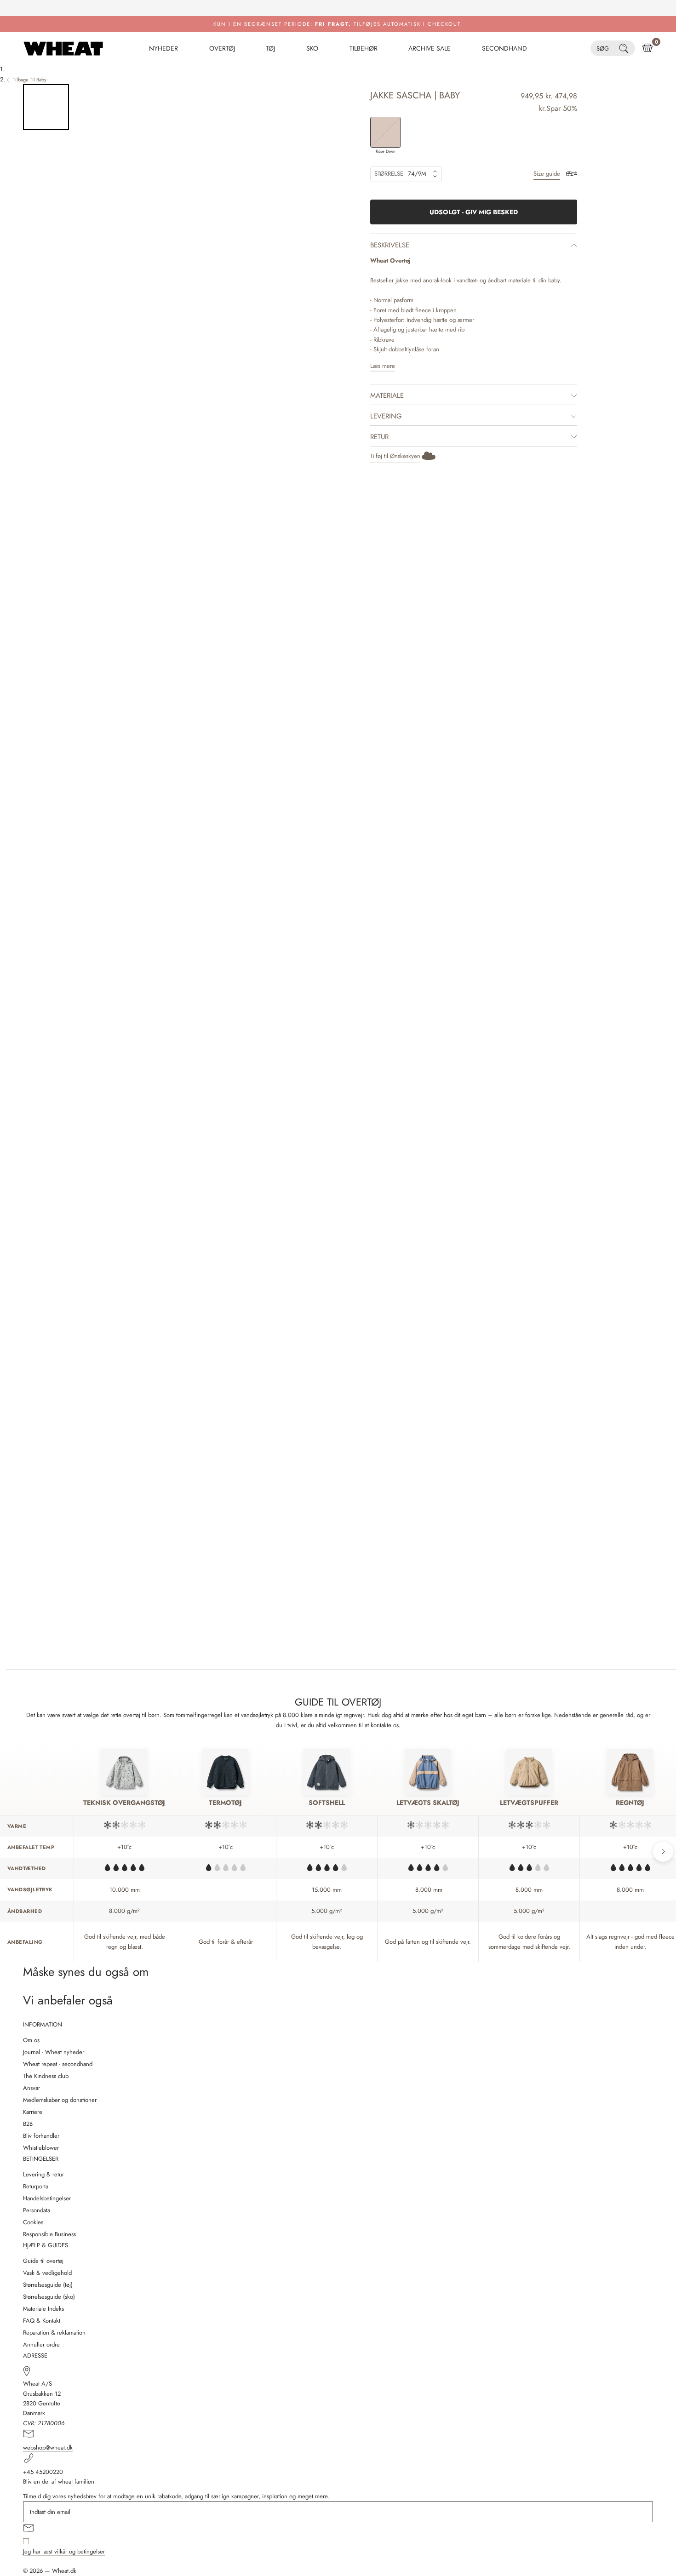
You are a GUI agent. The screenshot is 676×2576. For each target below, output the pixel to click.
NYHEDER (163, 48)
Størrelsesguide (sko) (49, 2297)
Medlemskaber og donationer (60, 2100)
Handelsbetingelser (47, 2198)
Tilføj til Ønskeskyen (395, 456)
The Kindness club (46, 2076)
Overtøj (222, 48)
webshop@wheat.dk (48, 2447)
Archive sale (430, 48)
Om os (31, 2040)
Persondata (37, 2210)
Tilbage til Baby (30, 80)
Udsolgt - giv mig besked (474, 212)
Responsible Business (49, 2234)
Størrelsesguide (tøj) (48, 2285)
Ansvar (32, 2088)
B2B (28, 2124)
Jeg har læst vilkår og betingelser (64, 2551)
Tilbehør (364, 48)
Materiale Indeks (43, 2309)
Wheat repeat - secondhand (58, 2064)
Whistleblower (41, 2148)
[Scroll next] (663, 1852)
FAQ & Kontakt (42, 2321)
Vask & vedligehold (47, 2273)
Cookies (33, 2222)
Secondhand (504, 48)
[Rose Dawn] (386, 132)
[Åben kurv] (647, 48)
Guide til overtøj (43, 2261)
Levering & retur (43, 2174)
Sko (312, 48)
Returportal (36, 2186)
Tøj (270, 48)
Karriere (33, 2112)
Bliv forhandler (41, 2136)
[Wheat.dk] (63, 48)
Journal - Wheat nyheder (54, 2052)
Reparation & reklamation (54, 2333)
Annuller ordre (41, 2344)
